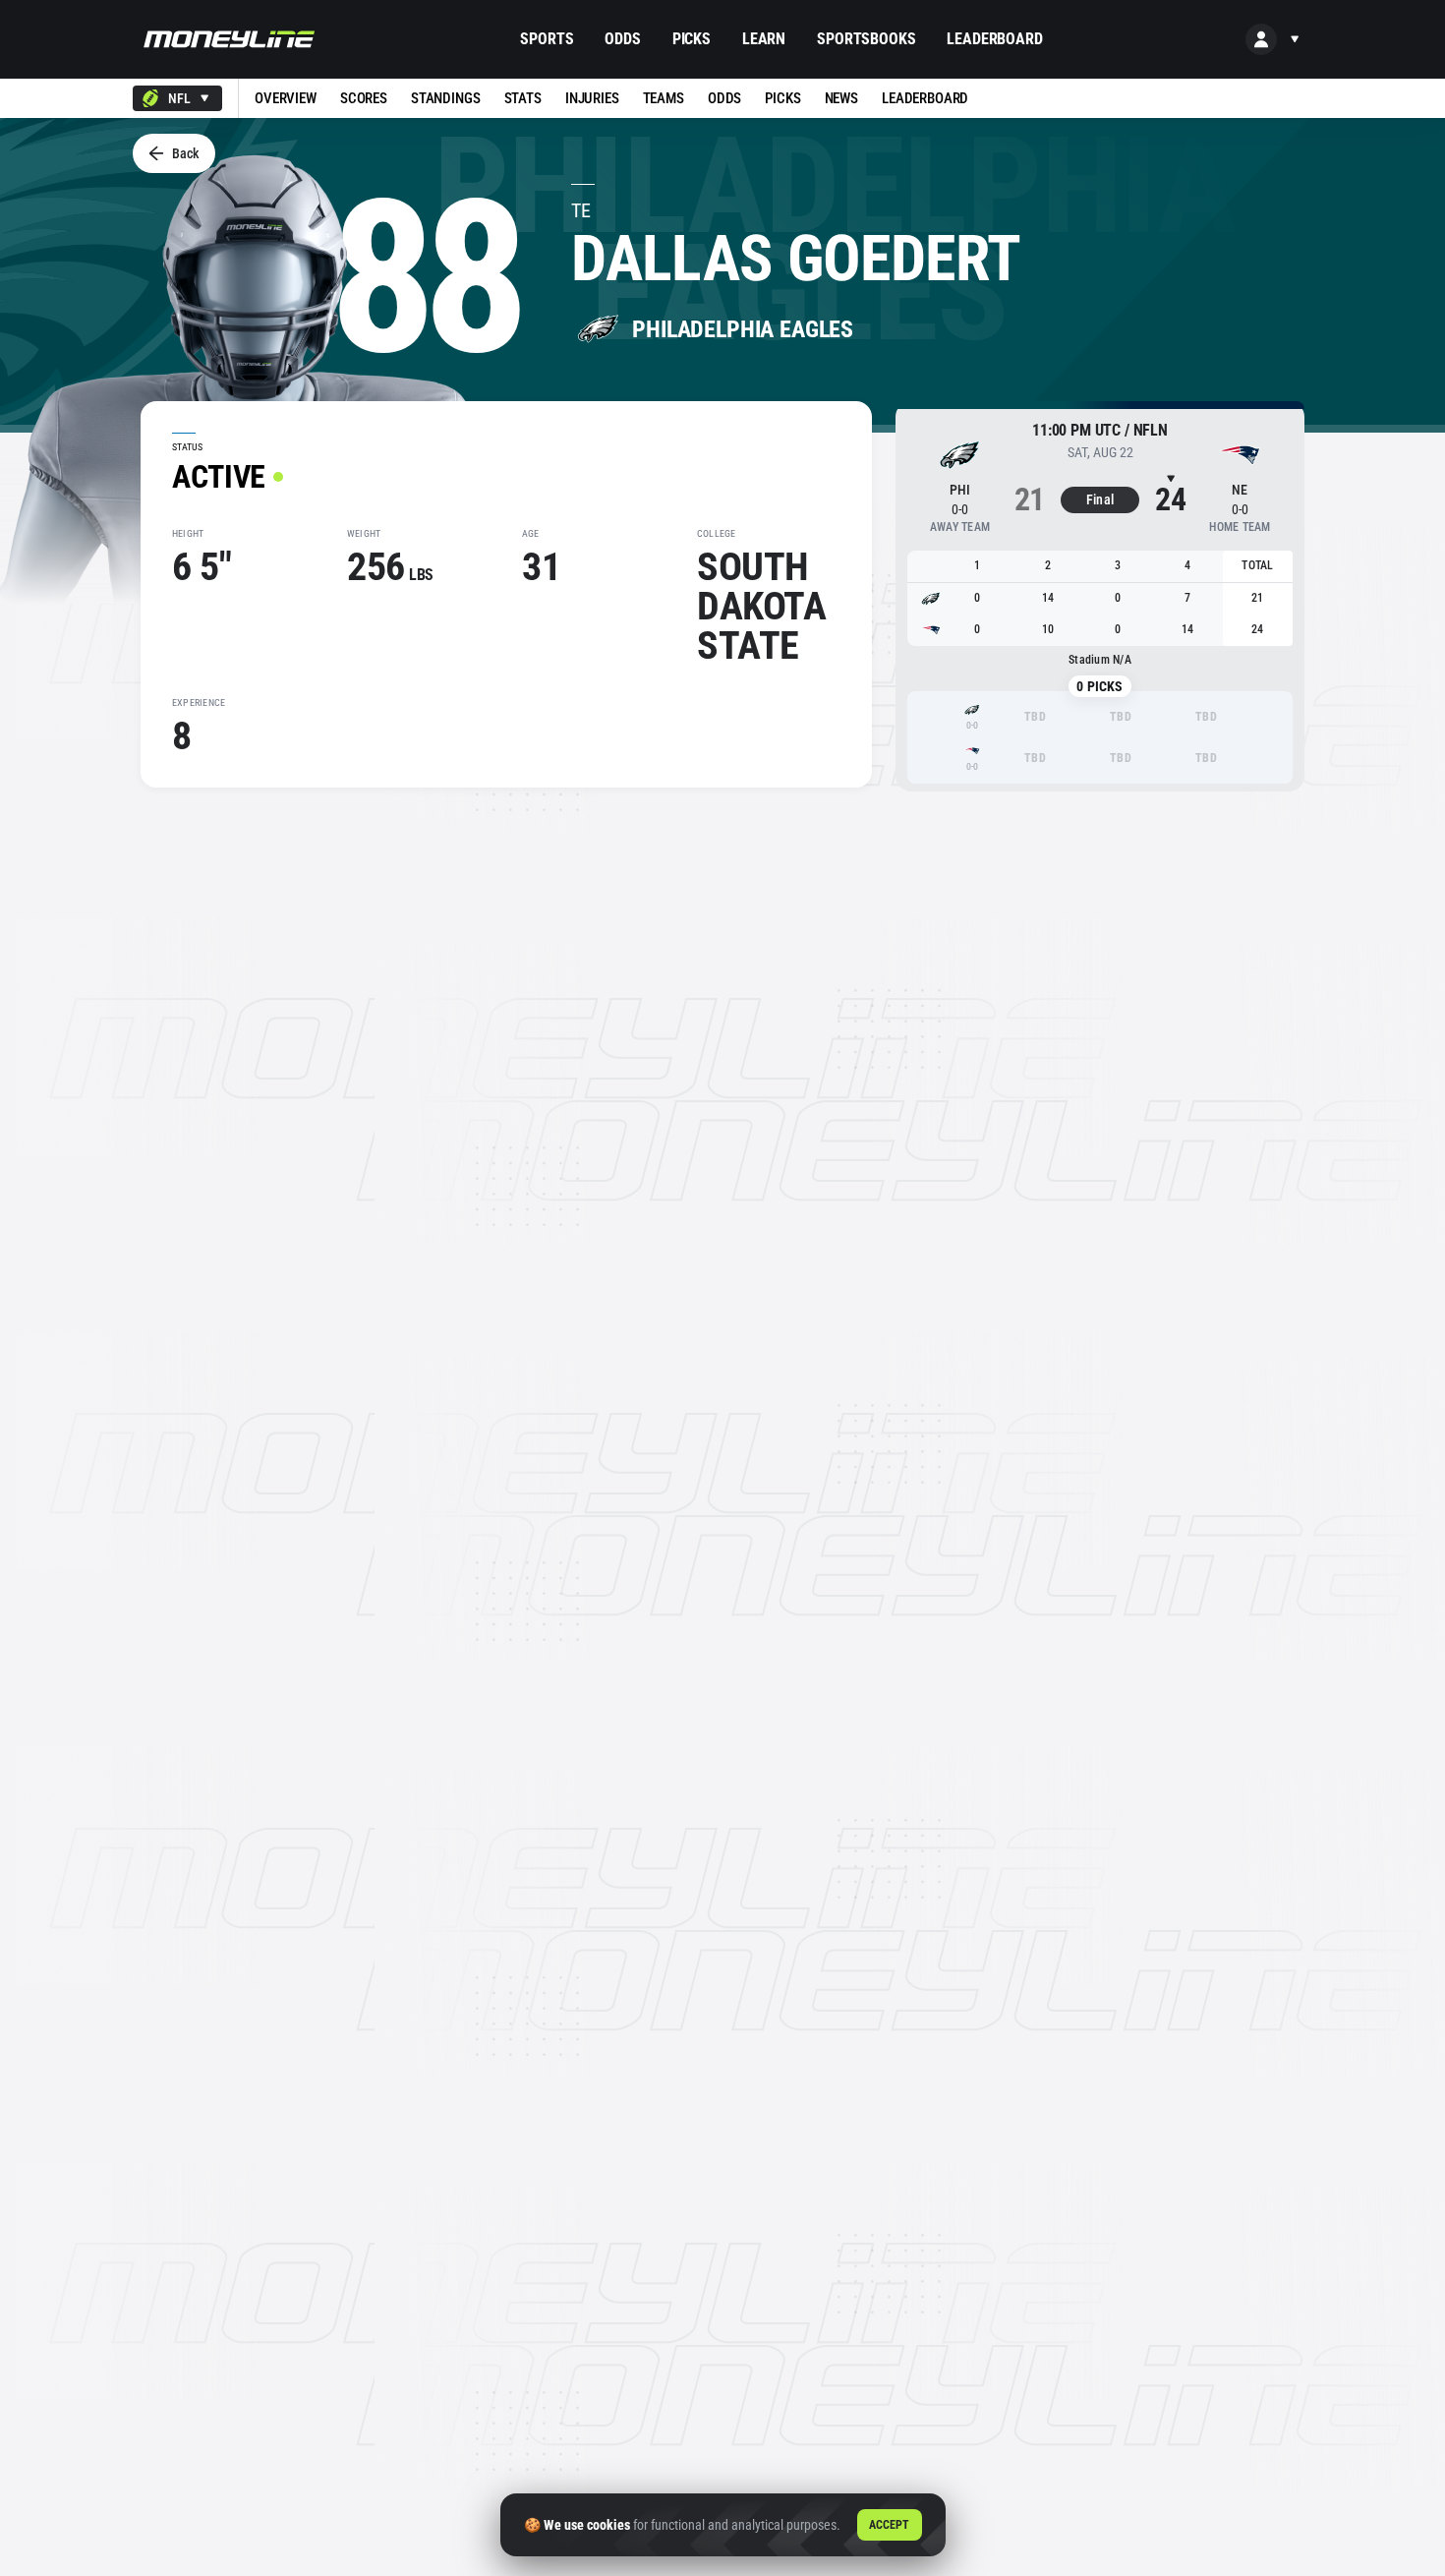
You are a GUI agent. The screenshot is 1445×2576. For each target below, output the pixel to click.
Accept (890, 2525)
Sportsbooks (866, 39)
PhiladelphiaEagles (743, 329)
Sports (547, 39)
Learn (764, 39)
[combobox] (177, 98)
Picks (692, 39)
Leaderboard (994, 39)
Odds (622, 39)
